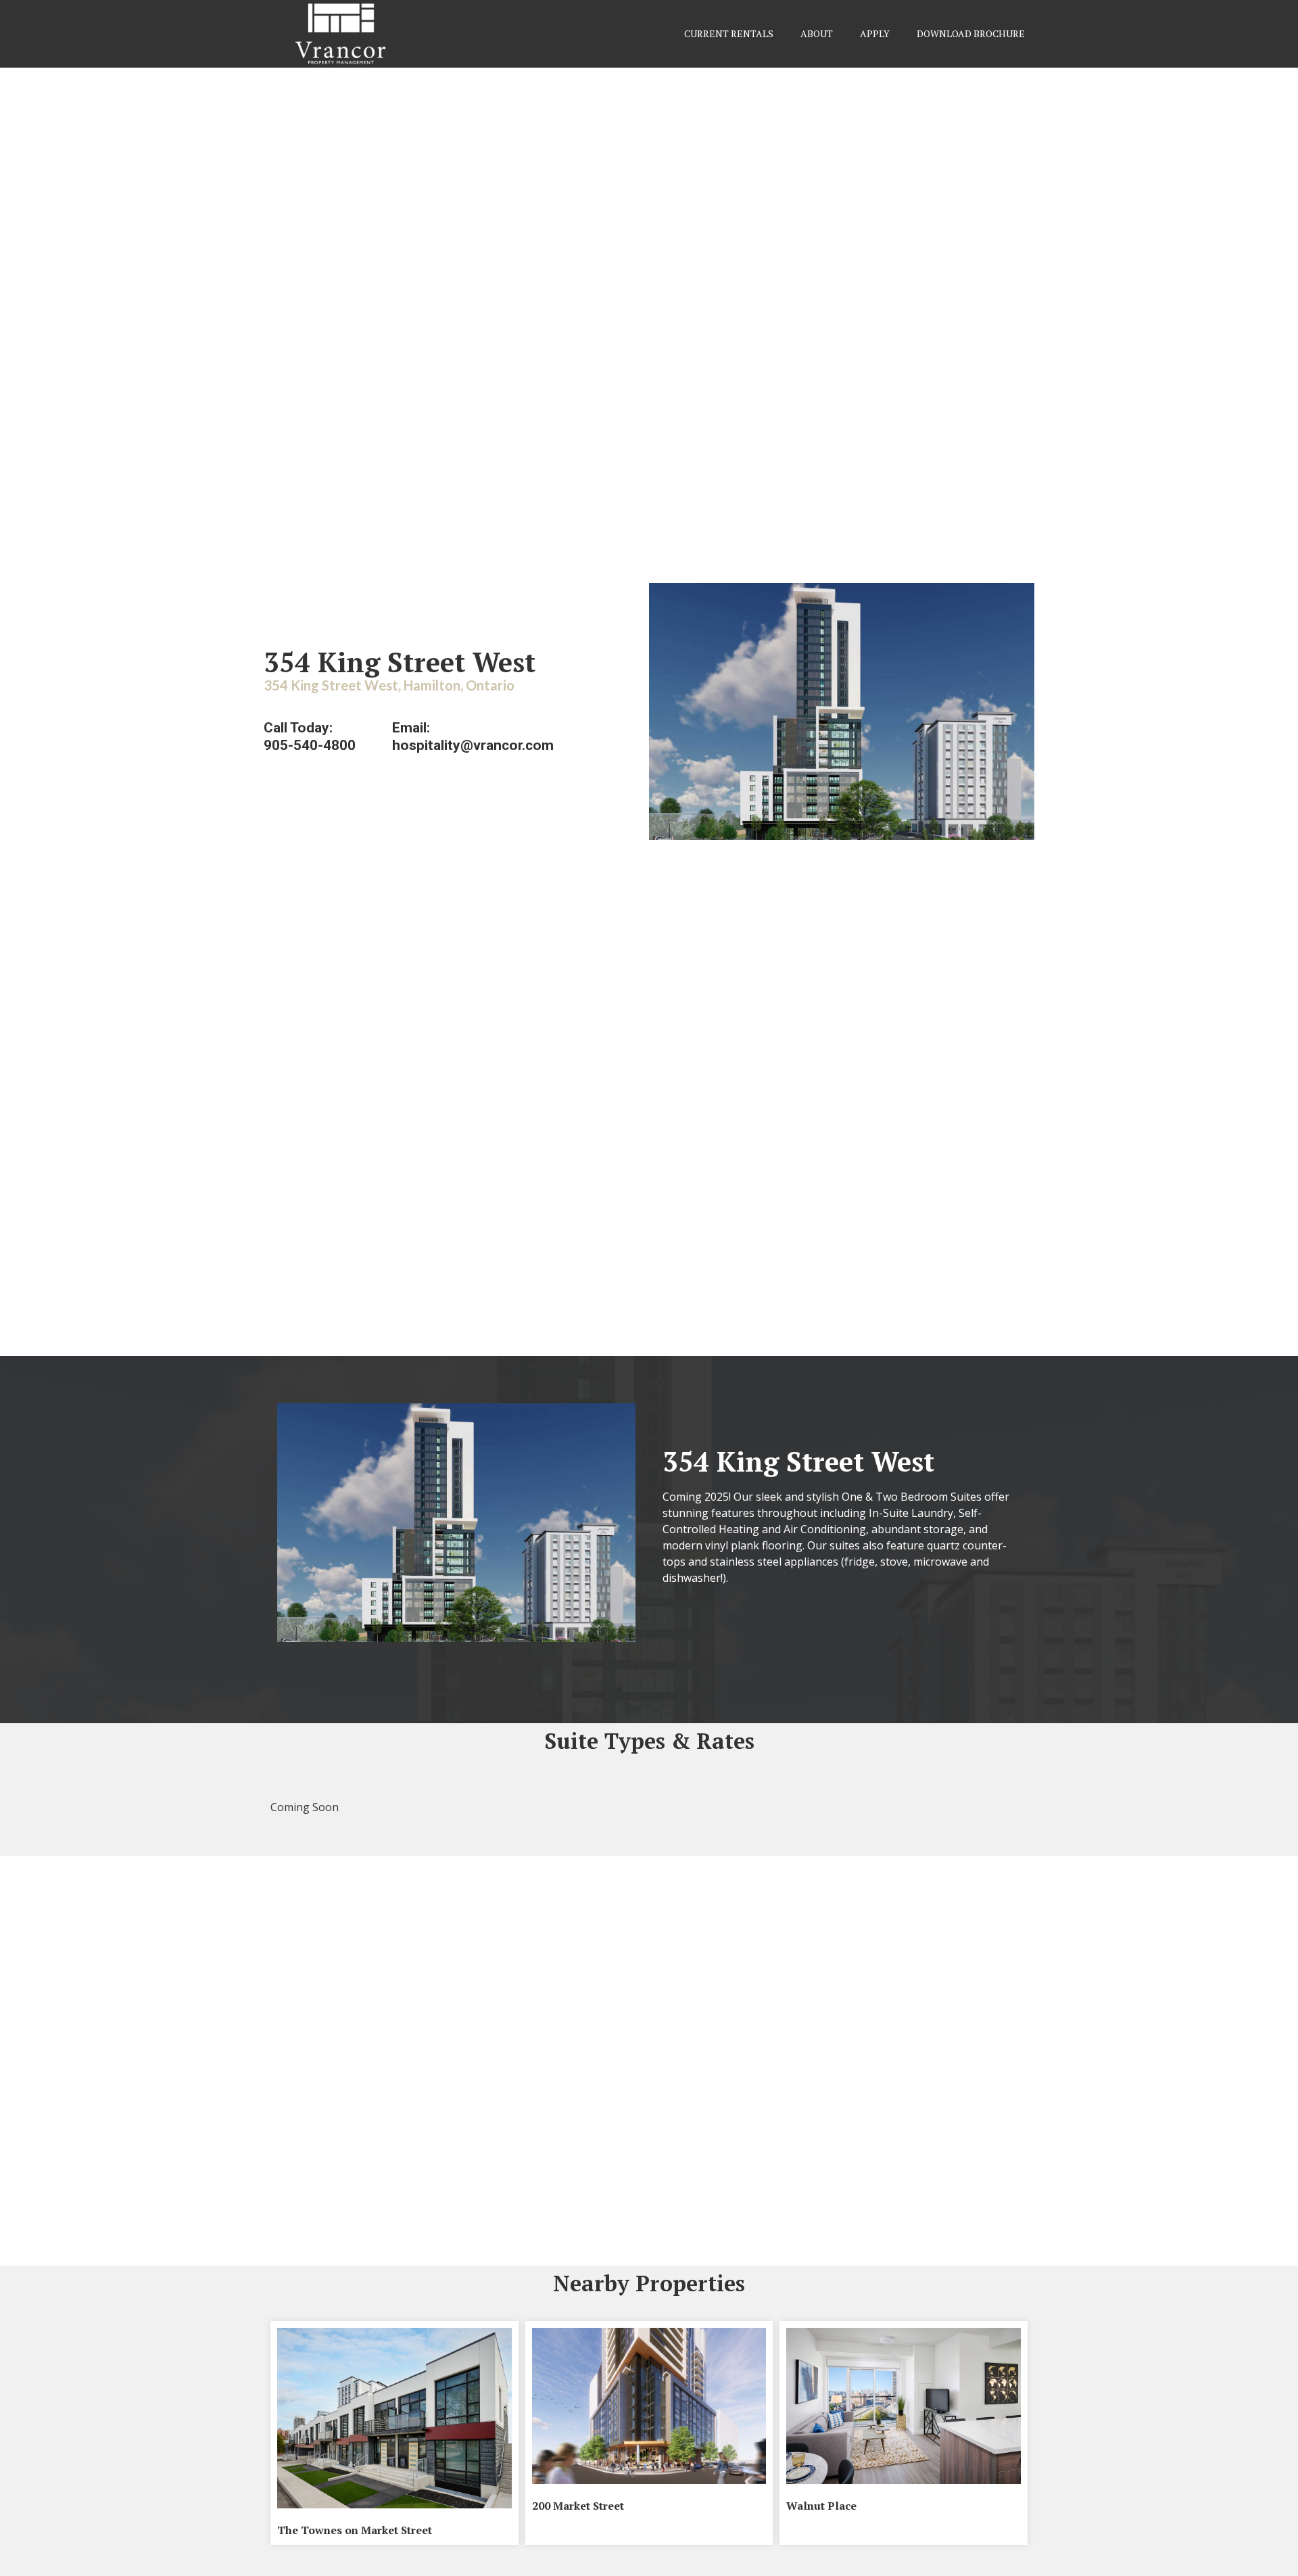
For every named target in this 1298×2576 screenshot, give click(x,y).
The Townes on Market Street (355, 2530)
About (817, 33)
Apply (875, 33)
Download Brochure (971, 33)
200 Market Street (578, 2506)
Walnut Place (821, 2506)
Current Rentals (729, 33)
